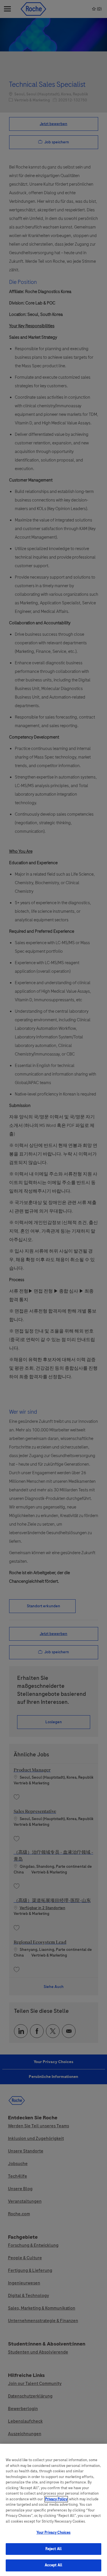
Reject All (53, 2549)
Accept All (53, 2565)
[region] (53, 2510)
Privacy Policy (56, 2499)
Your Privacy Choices (54, 2533)
